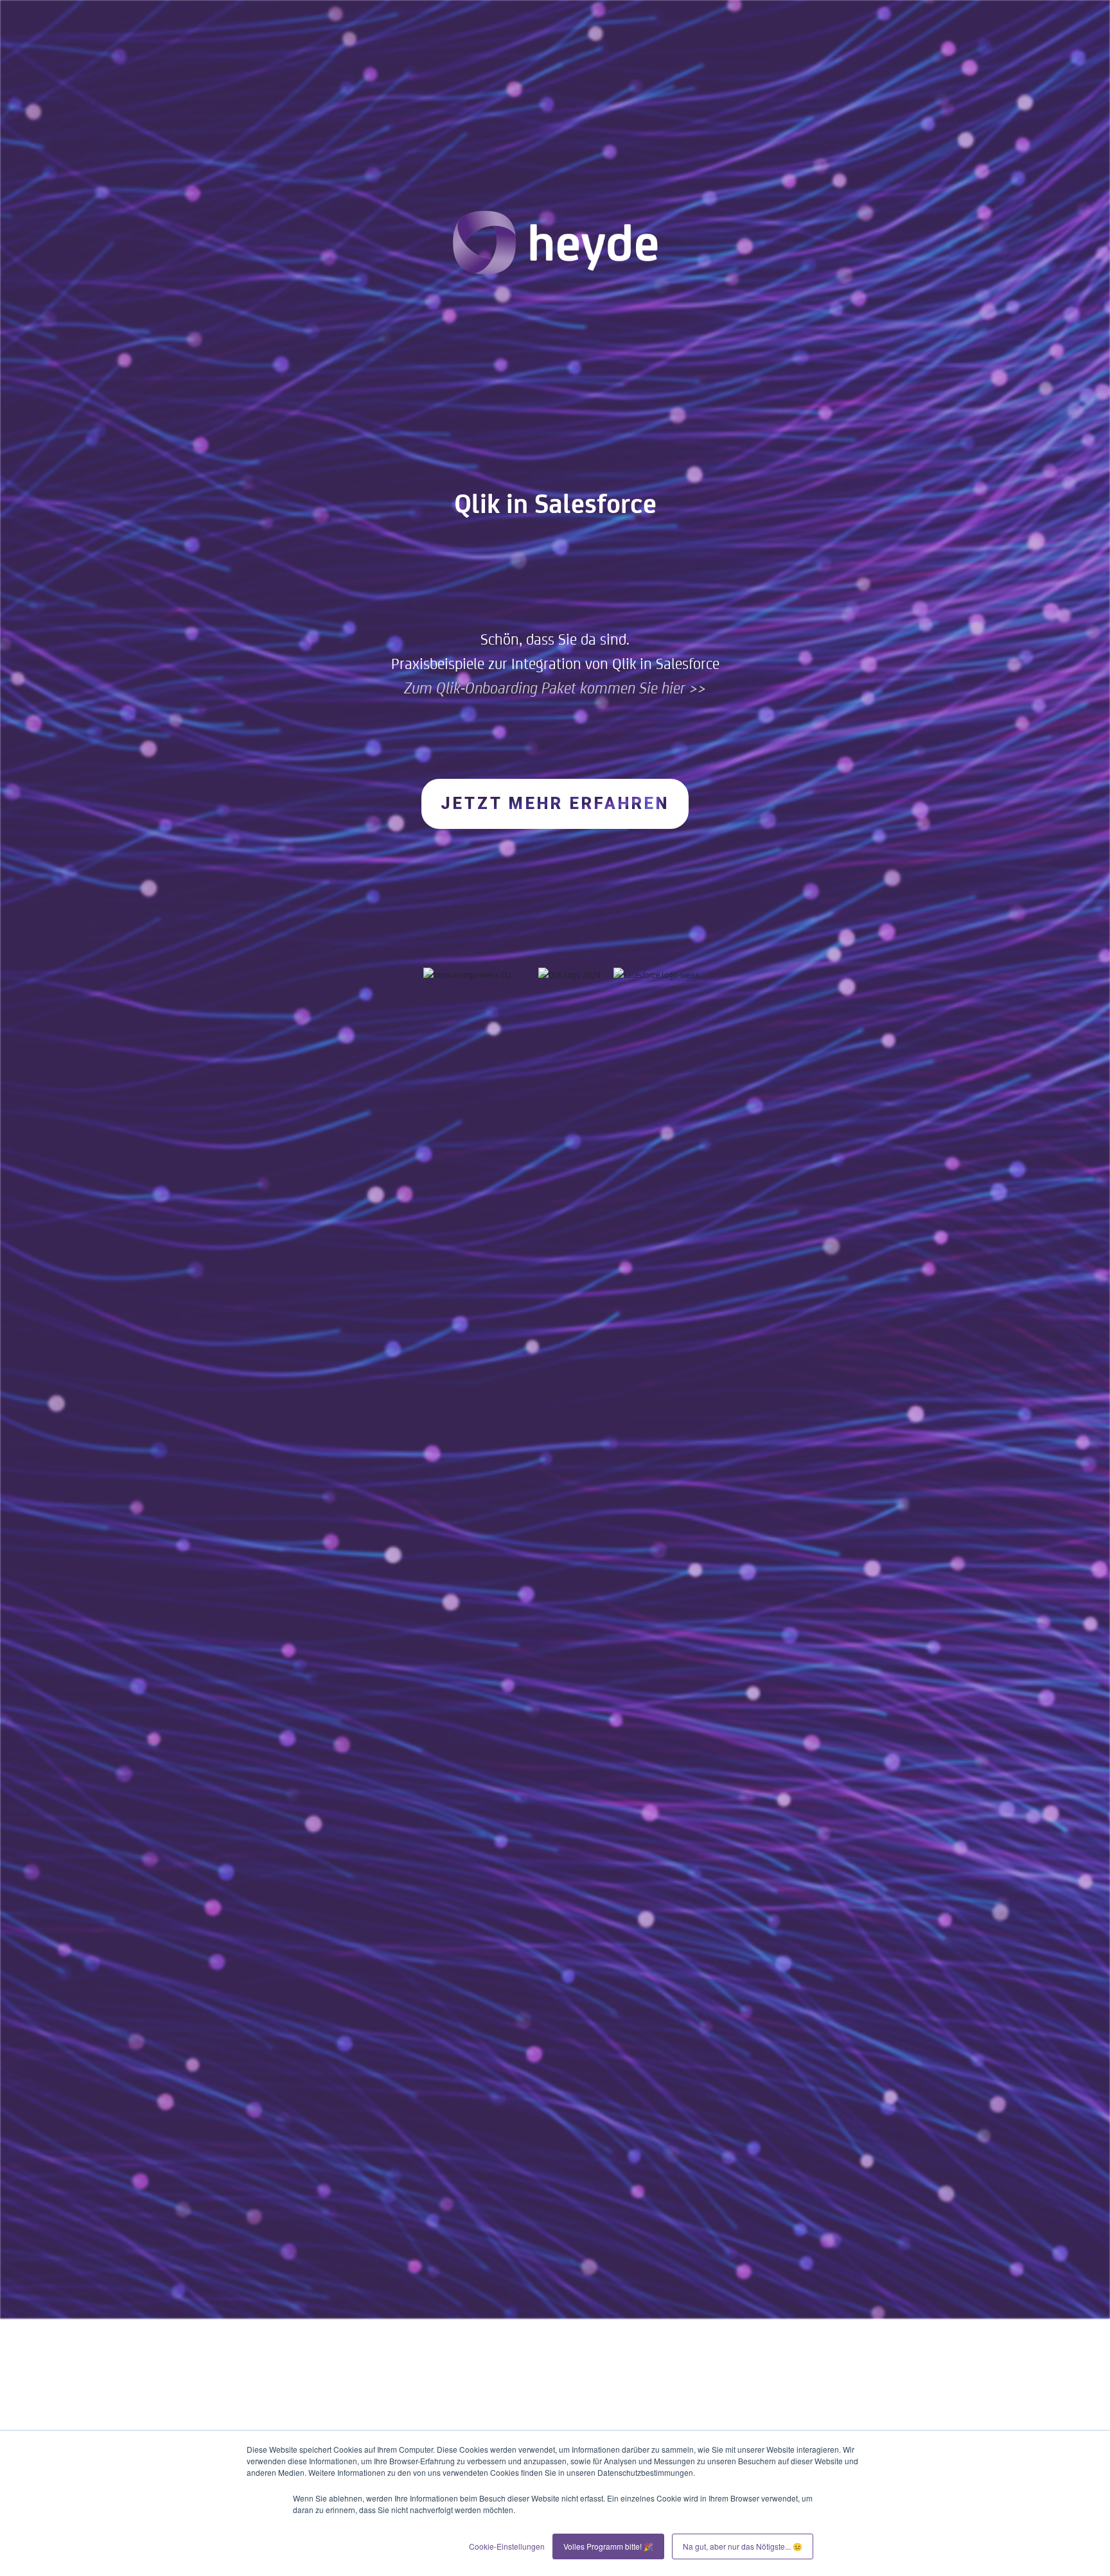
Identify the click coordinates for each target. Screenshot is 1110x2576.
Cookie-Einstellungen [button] (507, 2546)
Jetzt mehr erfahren (555, 804)
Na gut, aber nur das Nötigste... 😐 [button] (743, 2546)
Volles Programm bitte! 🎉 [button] (608, 2546)
